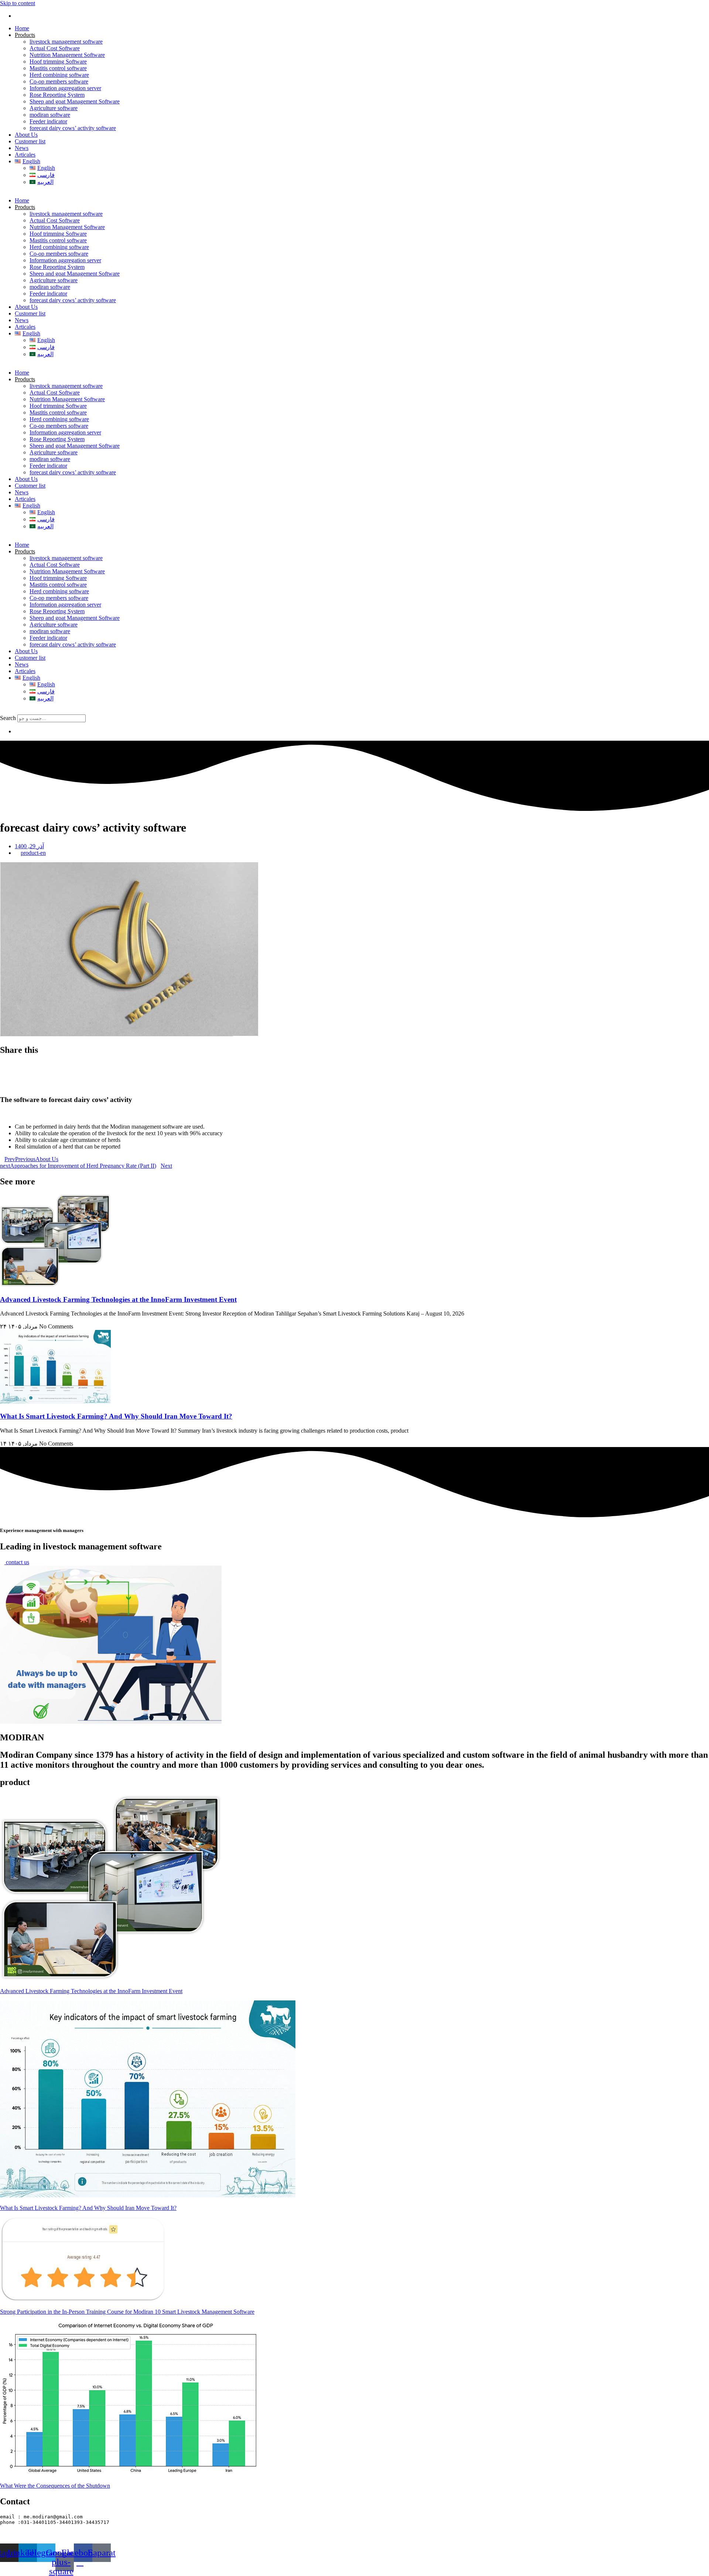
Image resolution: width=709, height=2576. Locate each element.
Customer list (30, 141)
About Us (26, 135)
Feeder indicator (48, 121)
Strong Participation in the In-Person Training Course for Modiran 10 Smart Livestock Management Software (127, 2312)
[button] (354, 711)
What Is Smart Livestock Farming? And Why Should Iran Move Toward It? (116, 1416)
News (22, 148)
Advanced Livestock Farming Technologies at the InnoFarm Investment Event (118, 1299)
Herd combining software (59, 75)
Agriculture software (54, 108)
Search (8, 718)
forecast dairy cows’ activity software (73, 128)
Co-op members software (59, 81)
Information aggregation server (65, 88)
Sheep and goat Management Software (75, 101)
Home (22, 28)
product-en (33, 853)
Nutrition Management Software (67, 55)
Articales (25, 155)
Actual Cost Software (55, 48)
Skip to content (18, 3)
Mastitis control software (58, 68)
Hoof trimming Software (58, 62)
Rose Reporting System (57, 95)
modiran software (50, 115)
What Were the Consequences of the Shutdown (55, 2486)
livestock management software (66, 42)
